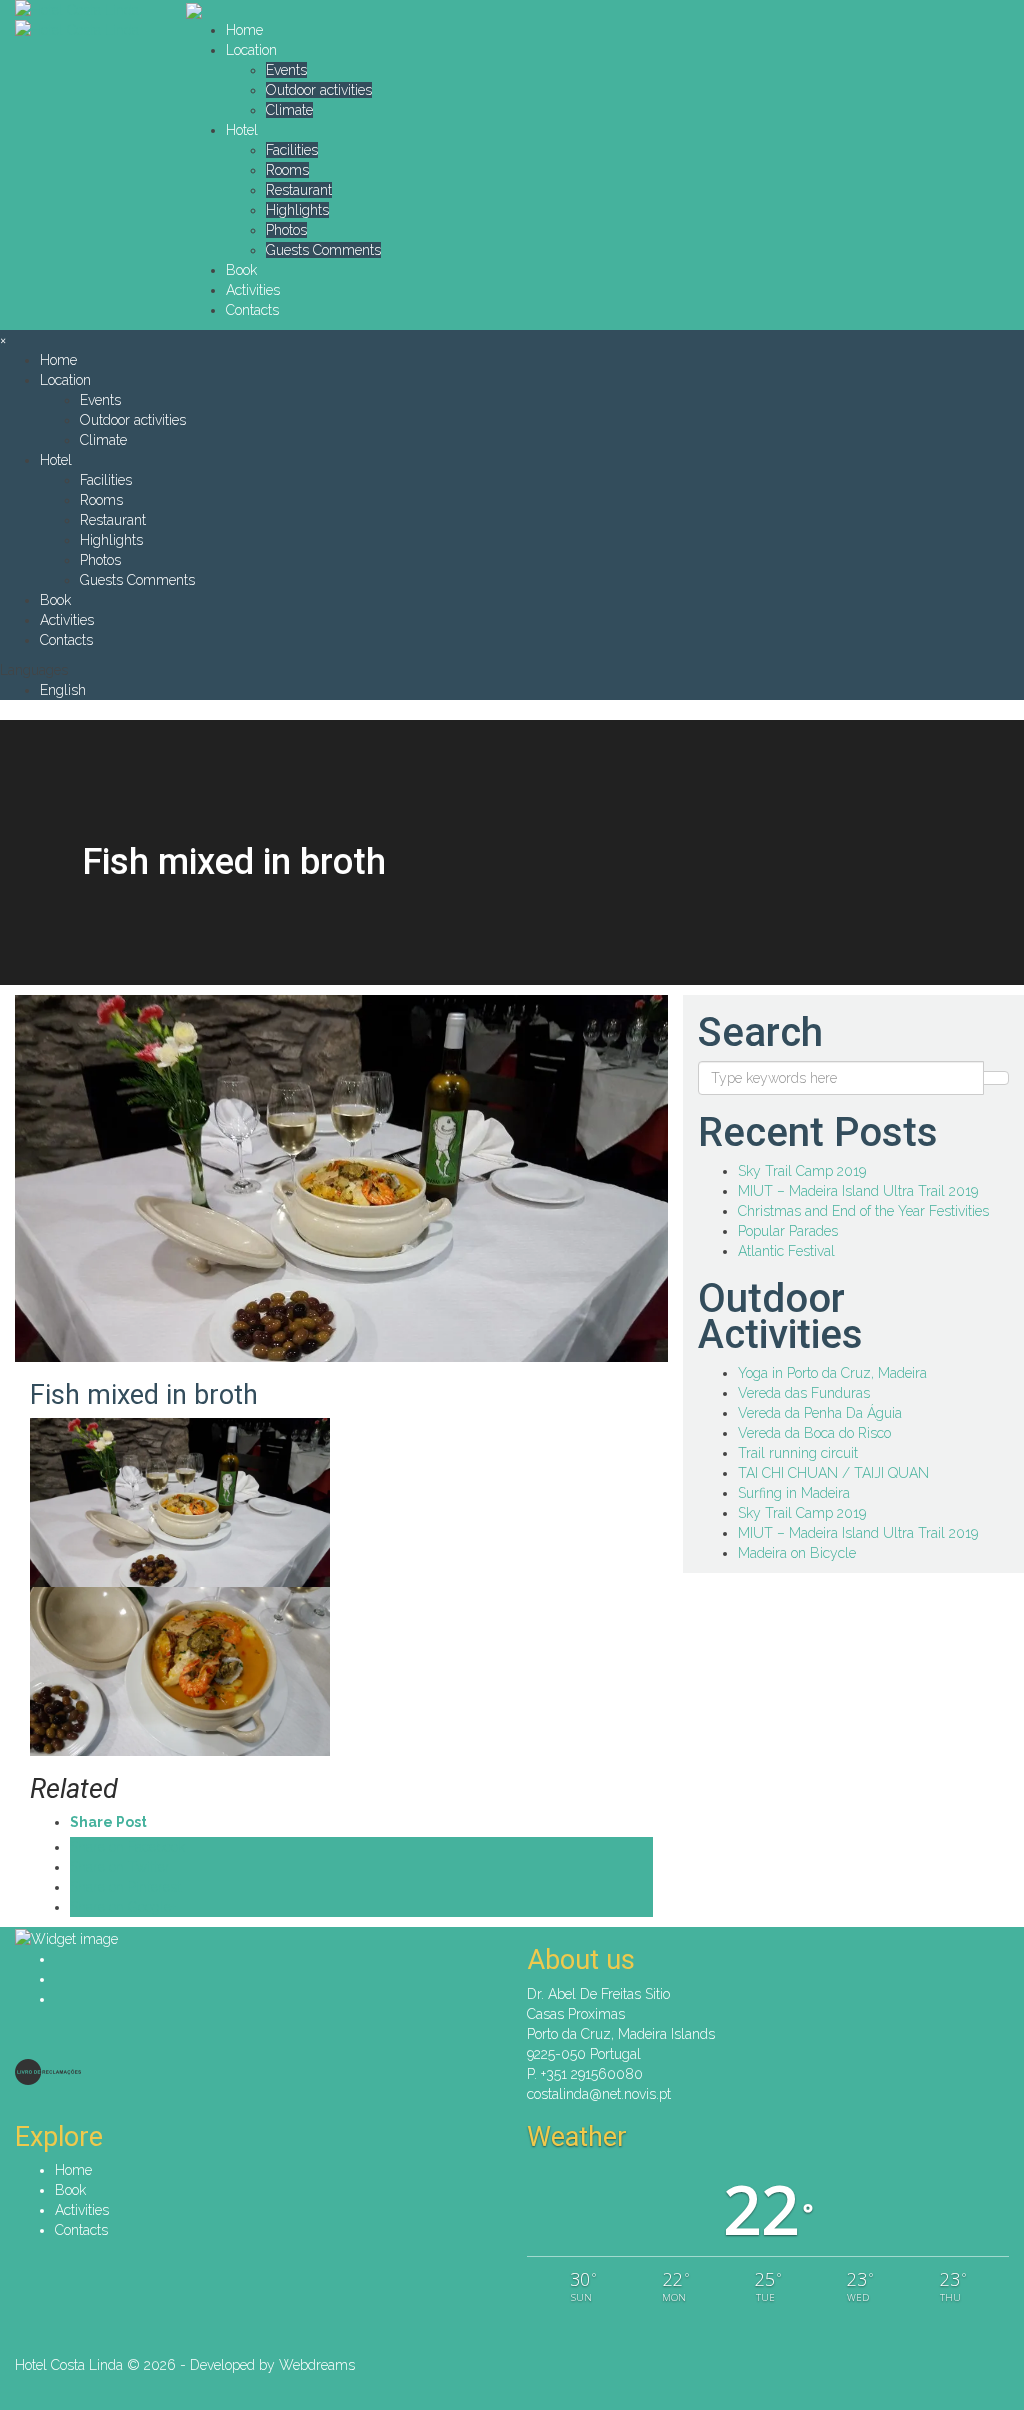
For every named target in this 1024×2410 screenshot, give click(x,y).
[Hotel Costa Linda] (85, 10)
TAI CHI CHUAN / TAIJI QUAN (833, 1473)
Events (286, 70)
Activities (253, 290)
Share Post (108, 1822)
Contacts (252, 310)
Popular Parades (788, 1231)
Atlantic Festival (786, 1251)
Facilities (292, 150)
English (63, 690)
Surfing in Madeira (794, 1493)
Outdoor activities (319, 90)
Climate (289, 110)
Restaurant (299, 190)
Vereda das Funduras (804, 1393)
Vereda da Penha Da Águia (820, 1413)
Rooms (287, 170)
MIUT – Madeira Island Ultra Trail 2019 (858, 1191)
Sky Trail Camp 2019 (802, 1171)
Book (241, 270)
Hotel (242, 130)
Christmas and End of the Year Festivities (863, 1211)
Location (251, 50)
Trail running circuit (798, 1453)
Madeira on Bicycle (797, 1553)
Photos (286, 230)
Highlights (297, 210)
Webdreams (317, 2365)
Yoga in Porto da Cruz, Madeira (832, 1373)
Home (244, 30)
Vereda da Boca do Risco (814, 1433)
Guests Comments (323, 250)
